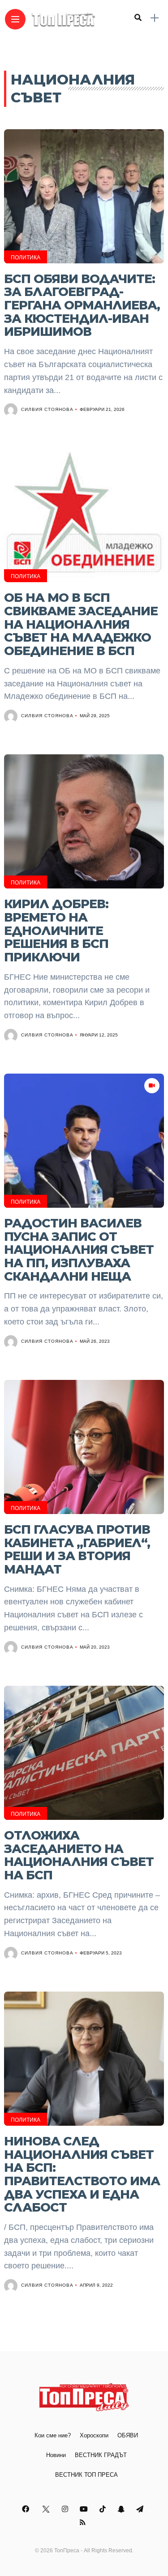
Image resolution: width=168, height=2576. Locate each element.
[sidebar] (155, 18)
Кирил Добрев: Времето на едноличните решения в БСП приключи (56, 931)
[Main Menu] (15, 19)
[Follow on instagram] (66, 2509)
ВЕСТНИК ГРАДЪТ (101, 2455)
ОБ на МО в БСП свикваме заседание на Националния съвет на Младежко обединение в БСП (81, 624)
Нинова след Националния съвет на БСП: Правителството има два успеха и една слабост (82, 2174)
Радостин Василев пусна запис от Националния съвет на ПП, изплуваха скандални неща (79, 1250)
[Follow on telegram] (141, 2509)
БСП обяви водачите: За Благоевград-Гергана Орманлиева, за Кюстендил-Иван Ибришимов (82, 305)
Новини (56, 2455)
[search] (138, 18)
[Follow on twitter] (47, 2509)
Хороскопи (94, 2435)
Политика (26, 258)
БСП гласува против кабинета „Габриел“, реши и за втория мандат (77, 1549)
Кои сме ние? (53, 2435)
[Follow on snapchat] (122, 2509)
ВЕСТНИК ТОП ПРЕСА (86, 2475)
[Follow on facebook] (27, 2509)
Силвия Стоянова (47, 409)
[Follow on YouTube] (85, 2509)
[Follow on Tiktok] (104, 2509)
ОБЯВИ (128, 2435)
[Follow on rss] (84, 2523)
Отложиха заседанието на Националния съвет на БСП (79, 1855)
